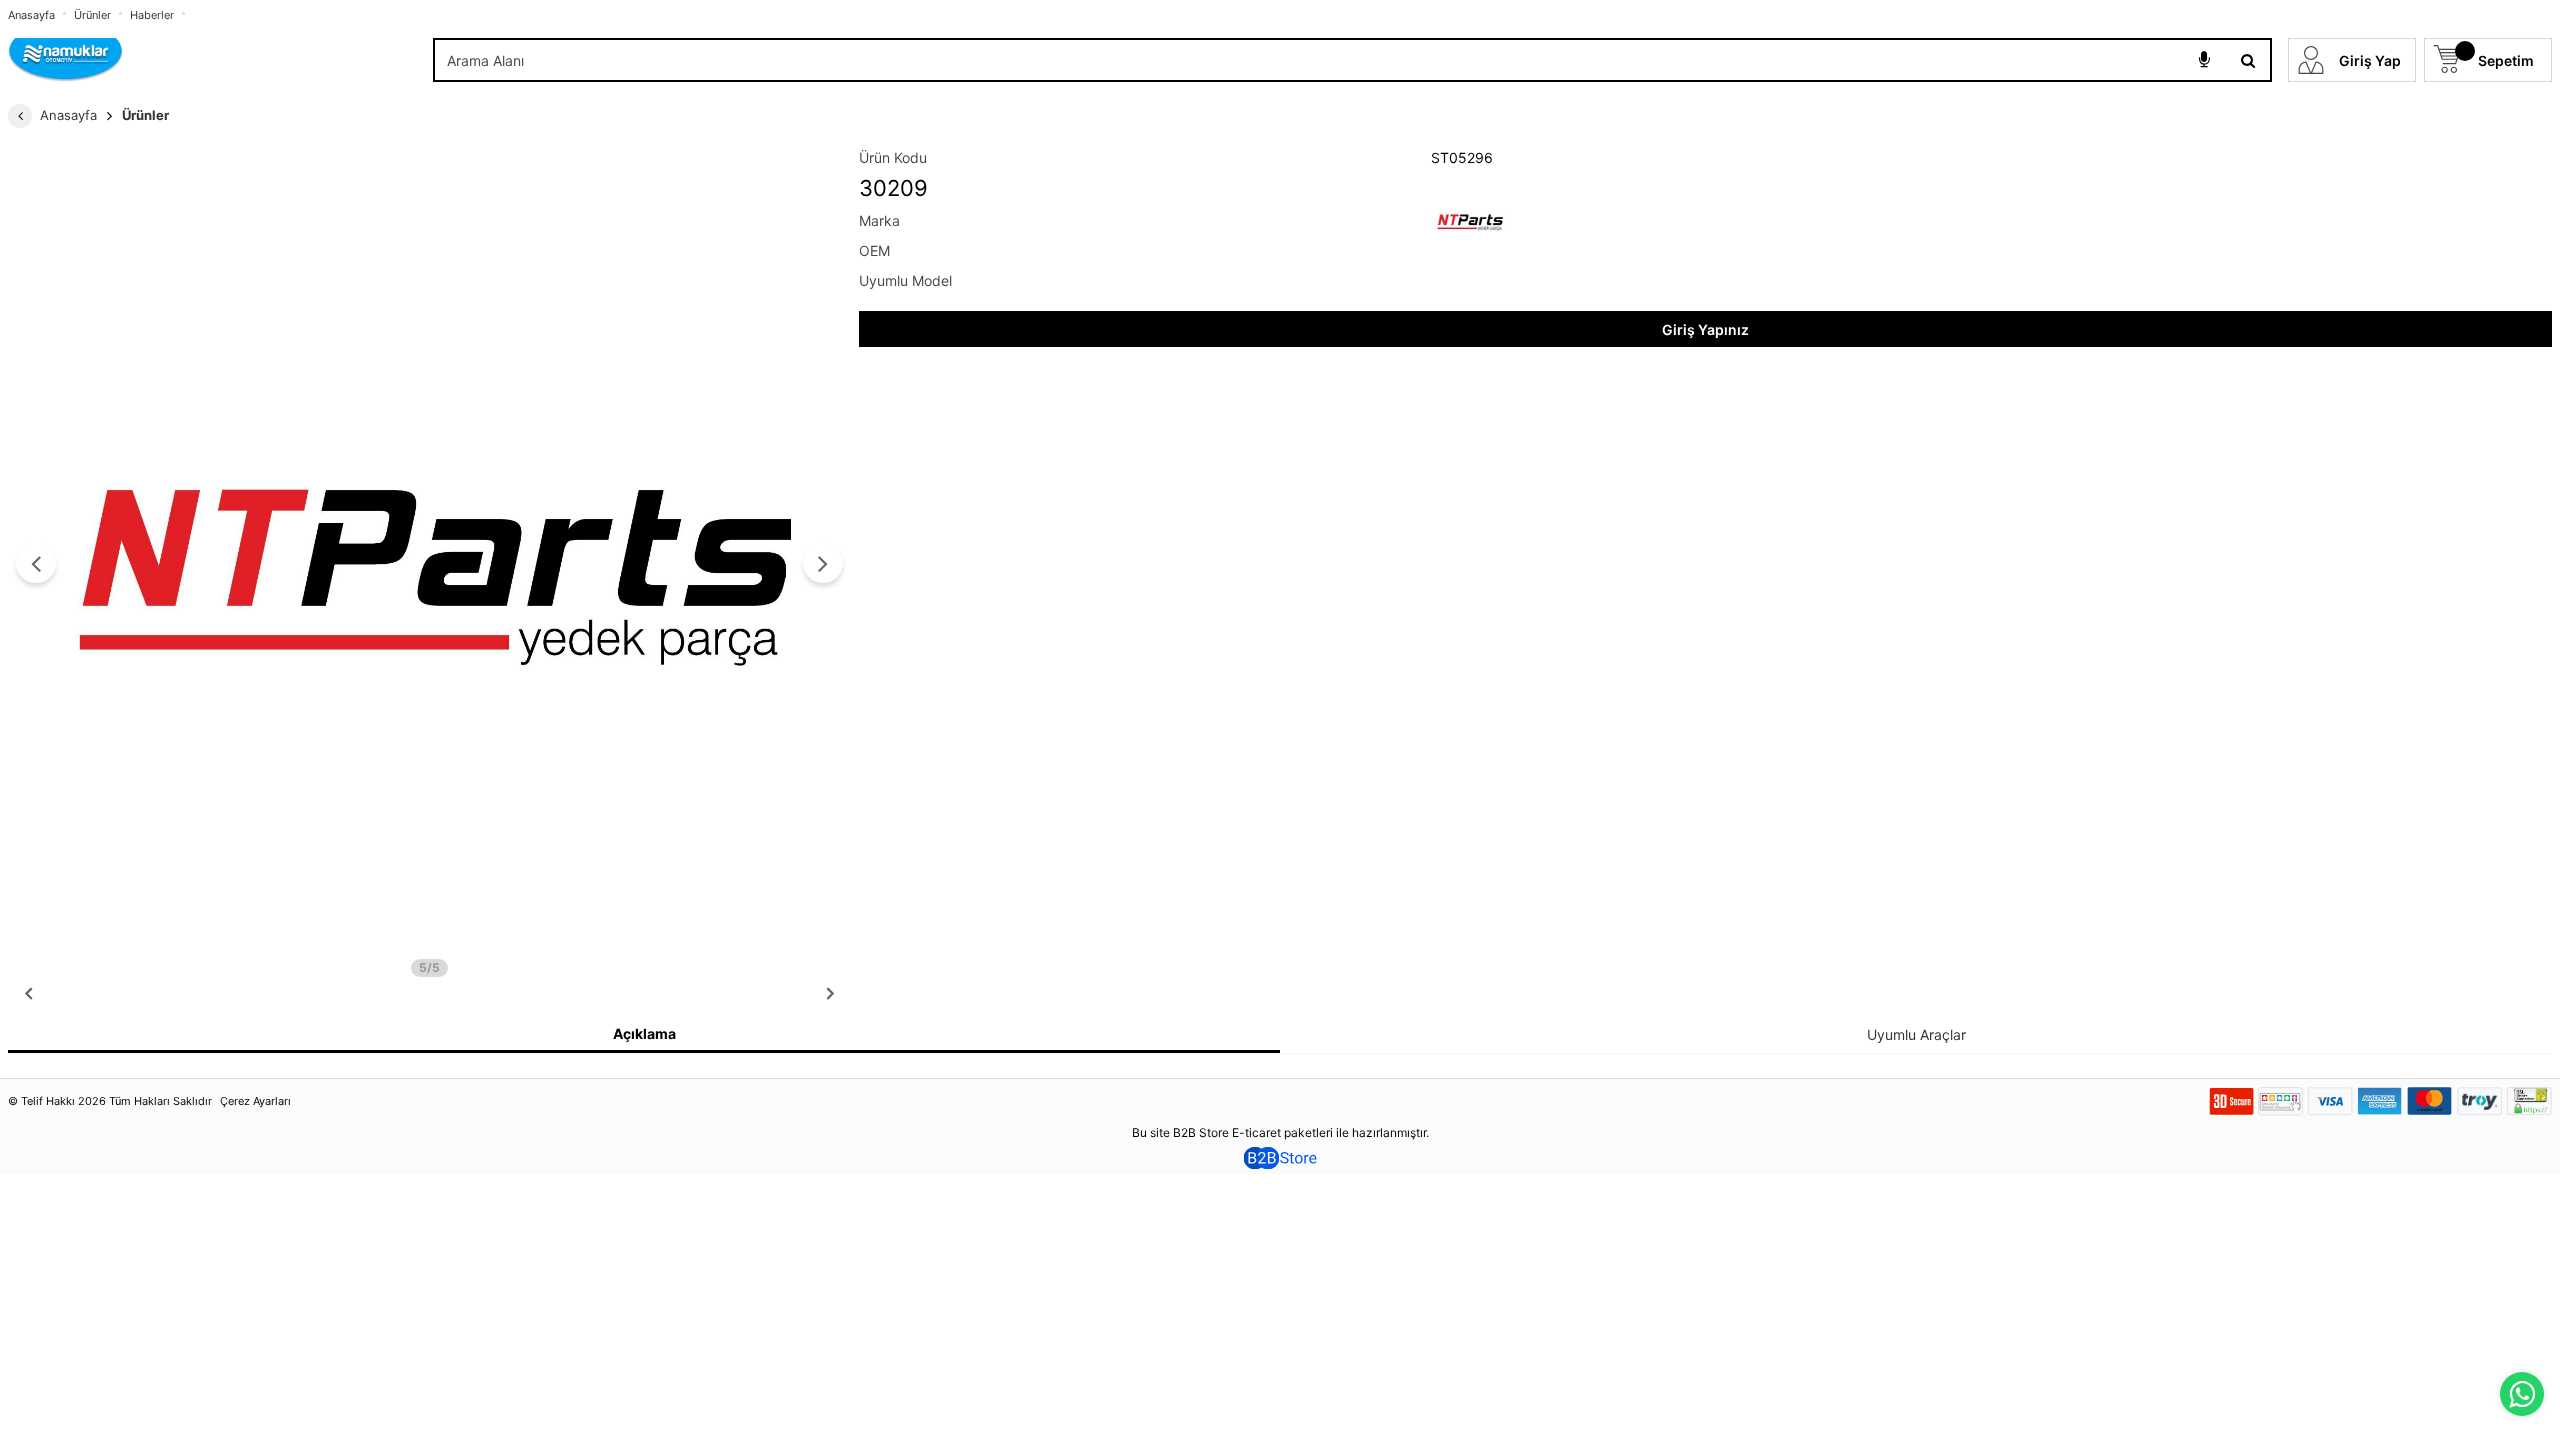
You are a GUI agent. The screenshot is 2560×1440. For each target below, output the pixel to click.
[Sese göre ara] (2204, 60)
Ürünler (92, 15)
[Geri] (20, 116)
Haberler (152, 15)
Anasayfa (31, 15)
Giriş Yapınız (1705, 329)
